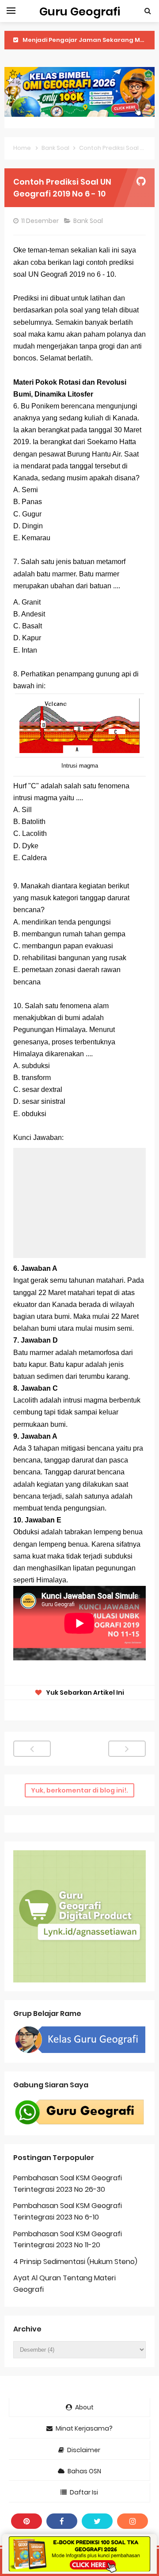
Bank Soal (89, 221)
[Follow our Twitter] (97, 2521)
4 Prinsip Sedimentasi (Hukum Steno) (75, 2262)
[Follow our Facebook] (62, 2521)
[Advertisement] (79, 1203)
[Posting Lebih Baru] (32, 1749)
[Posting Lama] (127, 1749)
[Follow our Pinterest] (26, 2521)
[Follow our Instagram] (132, 2521)
